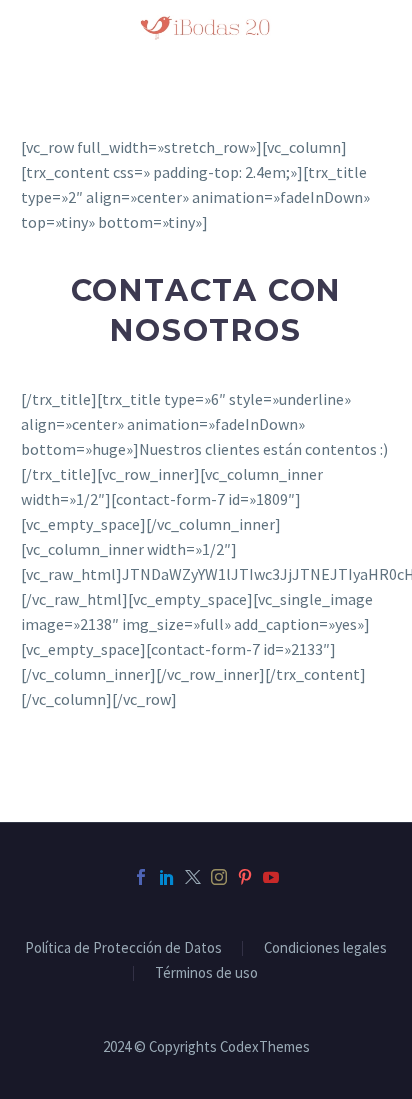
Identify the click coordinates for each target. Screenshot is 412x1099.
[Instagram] (219, 877)
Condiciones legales (325, 948)
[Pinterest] (245, 877)
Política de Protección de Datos (123, 948)
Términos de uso (206, 973)
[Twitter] (193, 877)
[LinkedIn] (167, 877)
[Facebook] (141, 877)
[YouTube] (271, 877)
